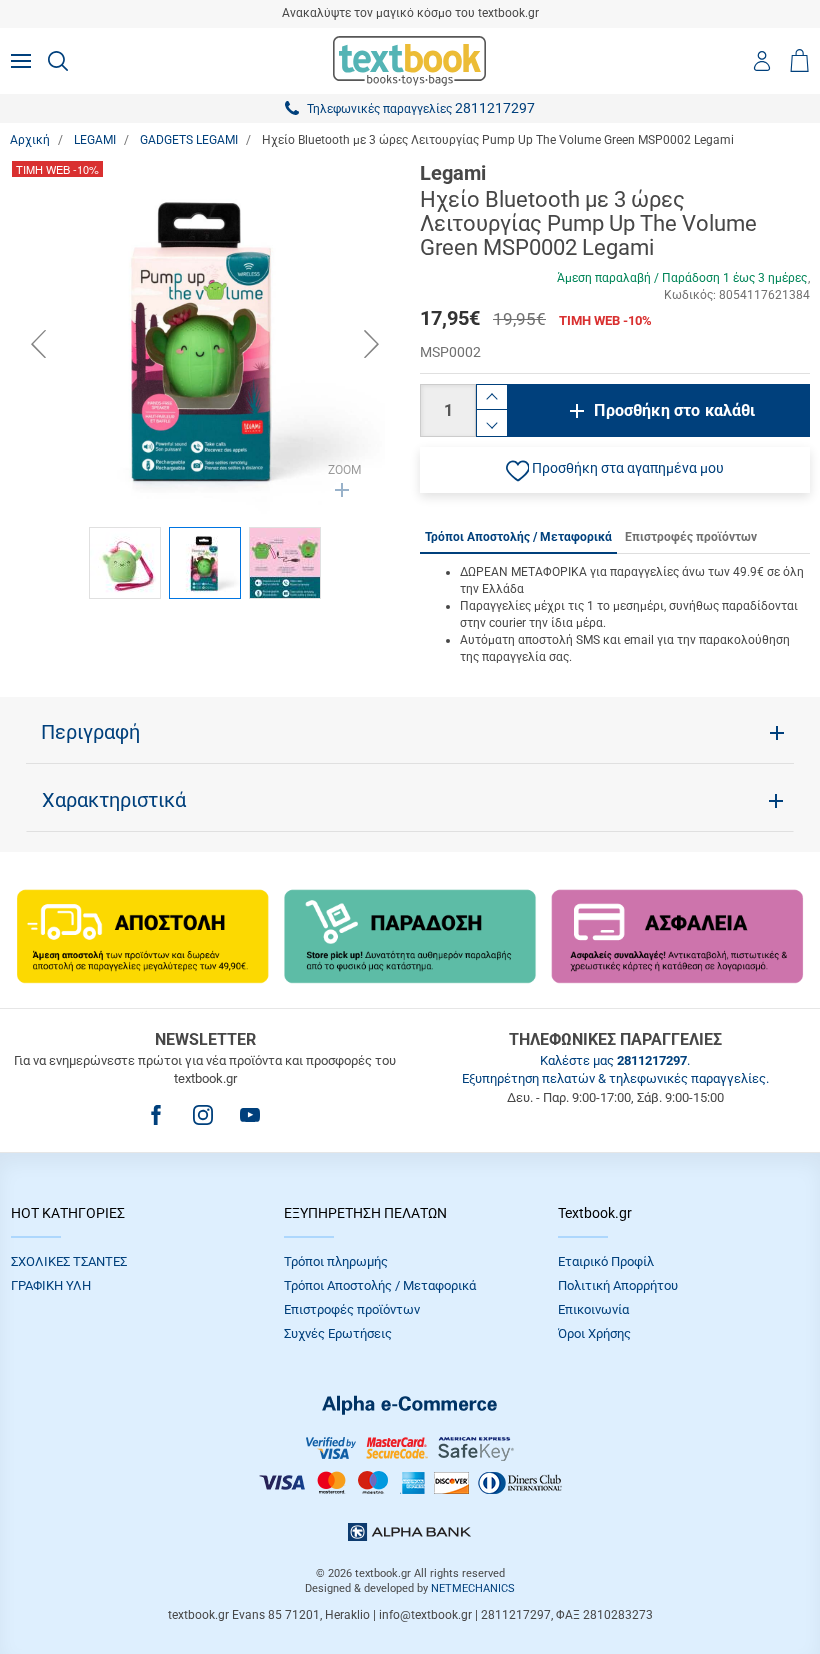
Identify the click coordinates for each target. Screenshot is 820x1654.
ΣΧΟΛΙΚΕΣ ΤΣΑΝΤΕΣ (69, 1261)
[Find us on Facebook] (156, 1115)
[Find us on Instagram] (203, 1115)
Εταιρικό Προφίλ (606, 1261)
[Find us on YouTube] (250, 1115)
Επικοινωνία (593, 1309)
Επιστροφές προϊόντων (352, 1309)
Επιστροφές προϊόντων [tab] (691, 537)
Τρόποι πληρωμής (336, 1261)
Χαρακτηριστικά (114, 800)
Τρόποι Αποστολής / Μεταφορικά (380, 1285)
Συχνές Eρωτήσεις (338, 1333)
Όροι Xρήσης (594, 1333)
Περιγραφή (90, 732)
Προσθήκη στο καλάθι (674, 410)
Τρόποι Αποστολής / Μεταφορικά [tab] (518, 537)
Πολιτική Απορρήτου (618, 1285)
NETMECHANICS (473, 1588)
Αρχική (30, 140)
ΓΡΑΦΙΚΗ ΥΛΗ (51, 1285)
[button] (615, 470)
